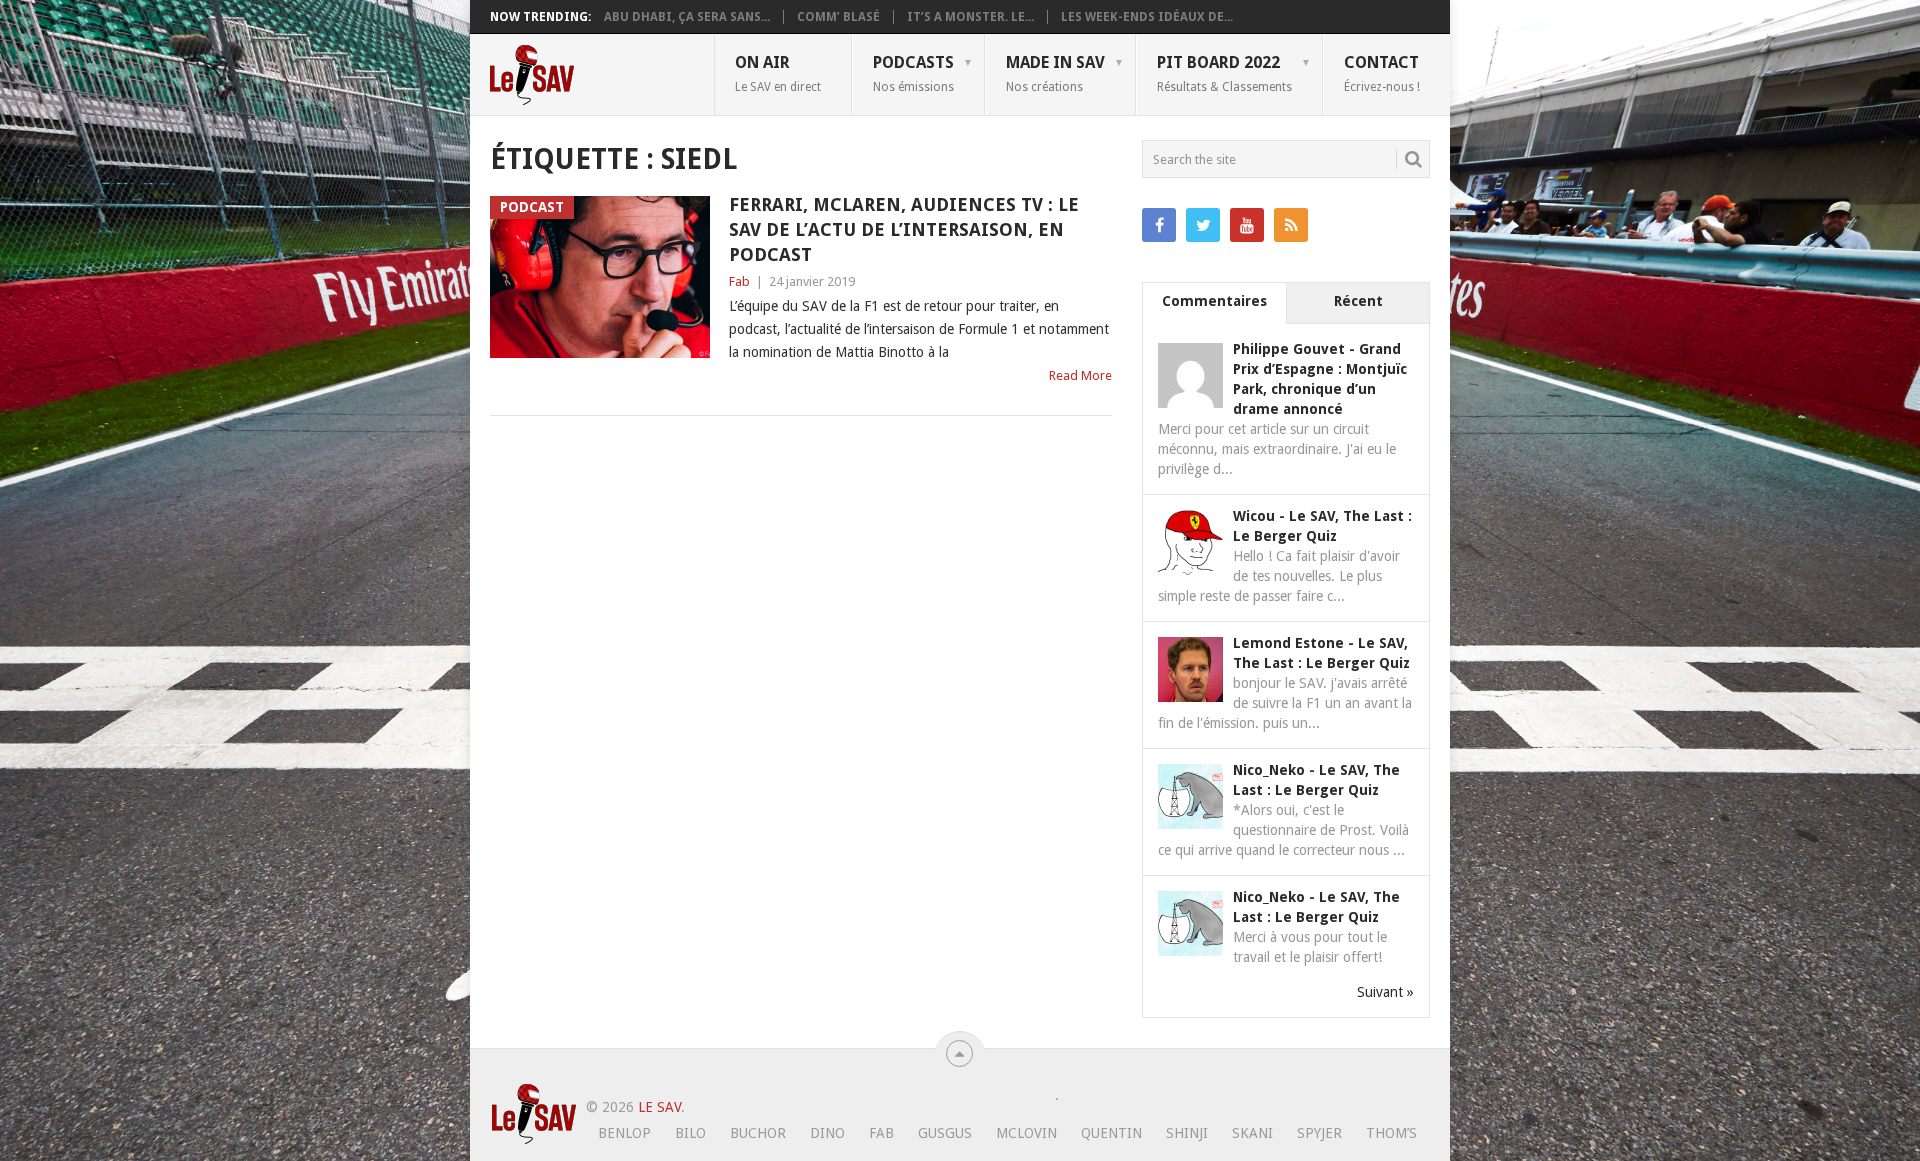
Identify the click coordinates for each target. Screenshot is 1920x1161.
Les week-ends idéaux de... (1147, 17)
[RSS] (1291, 225)
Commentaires (1214, 301)
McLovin (1026, 1133)
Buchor (758, 1133)
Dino (827, 1133)
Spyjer (1319, 1133)
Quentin (1111, 1133)
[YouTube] (1247, 225)
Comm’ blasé (838, 17)
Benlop (624, 1133)
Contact (1382, 73)
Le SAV (659, 1107)
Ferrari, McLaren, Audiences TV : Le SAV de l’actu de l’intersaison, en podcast (904, 229)
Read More (1080, 375)
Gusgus (945, 1133)
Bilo (690, 1133)
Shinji (1187, 1133)
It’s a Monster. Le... (970, 17)
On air (778, 73)
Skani (1252, 1133)
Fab (739, 281)
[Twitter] (1203, 225)
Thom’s (1391, 1133)
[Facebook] (1159, 225)
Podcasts (913, 73)
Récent (1358, 301)
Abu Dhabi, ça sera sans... (687, 17)
